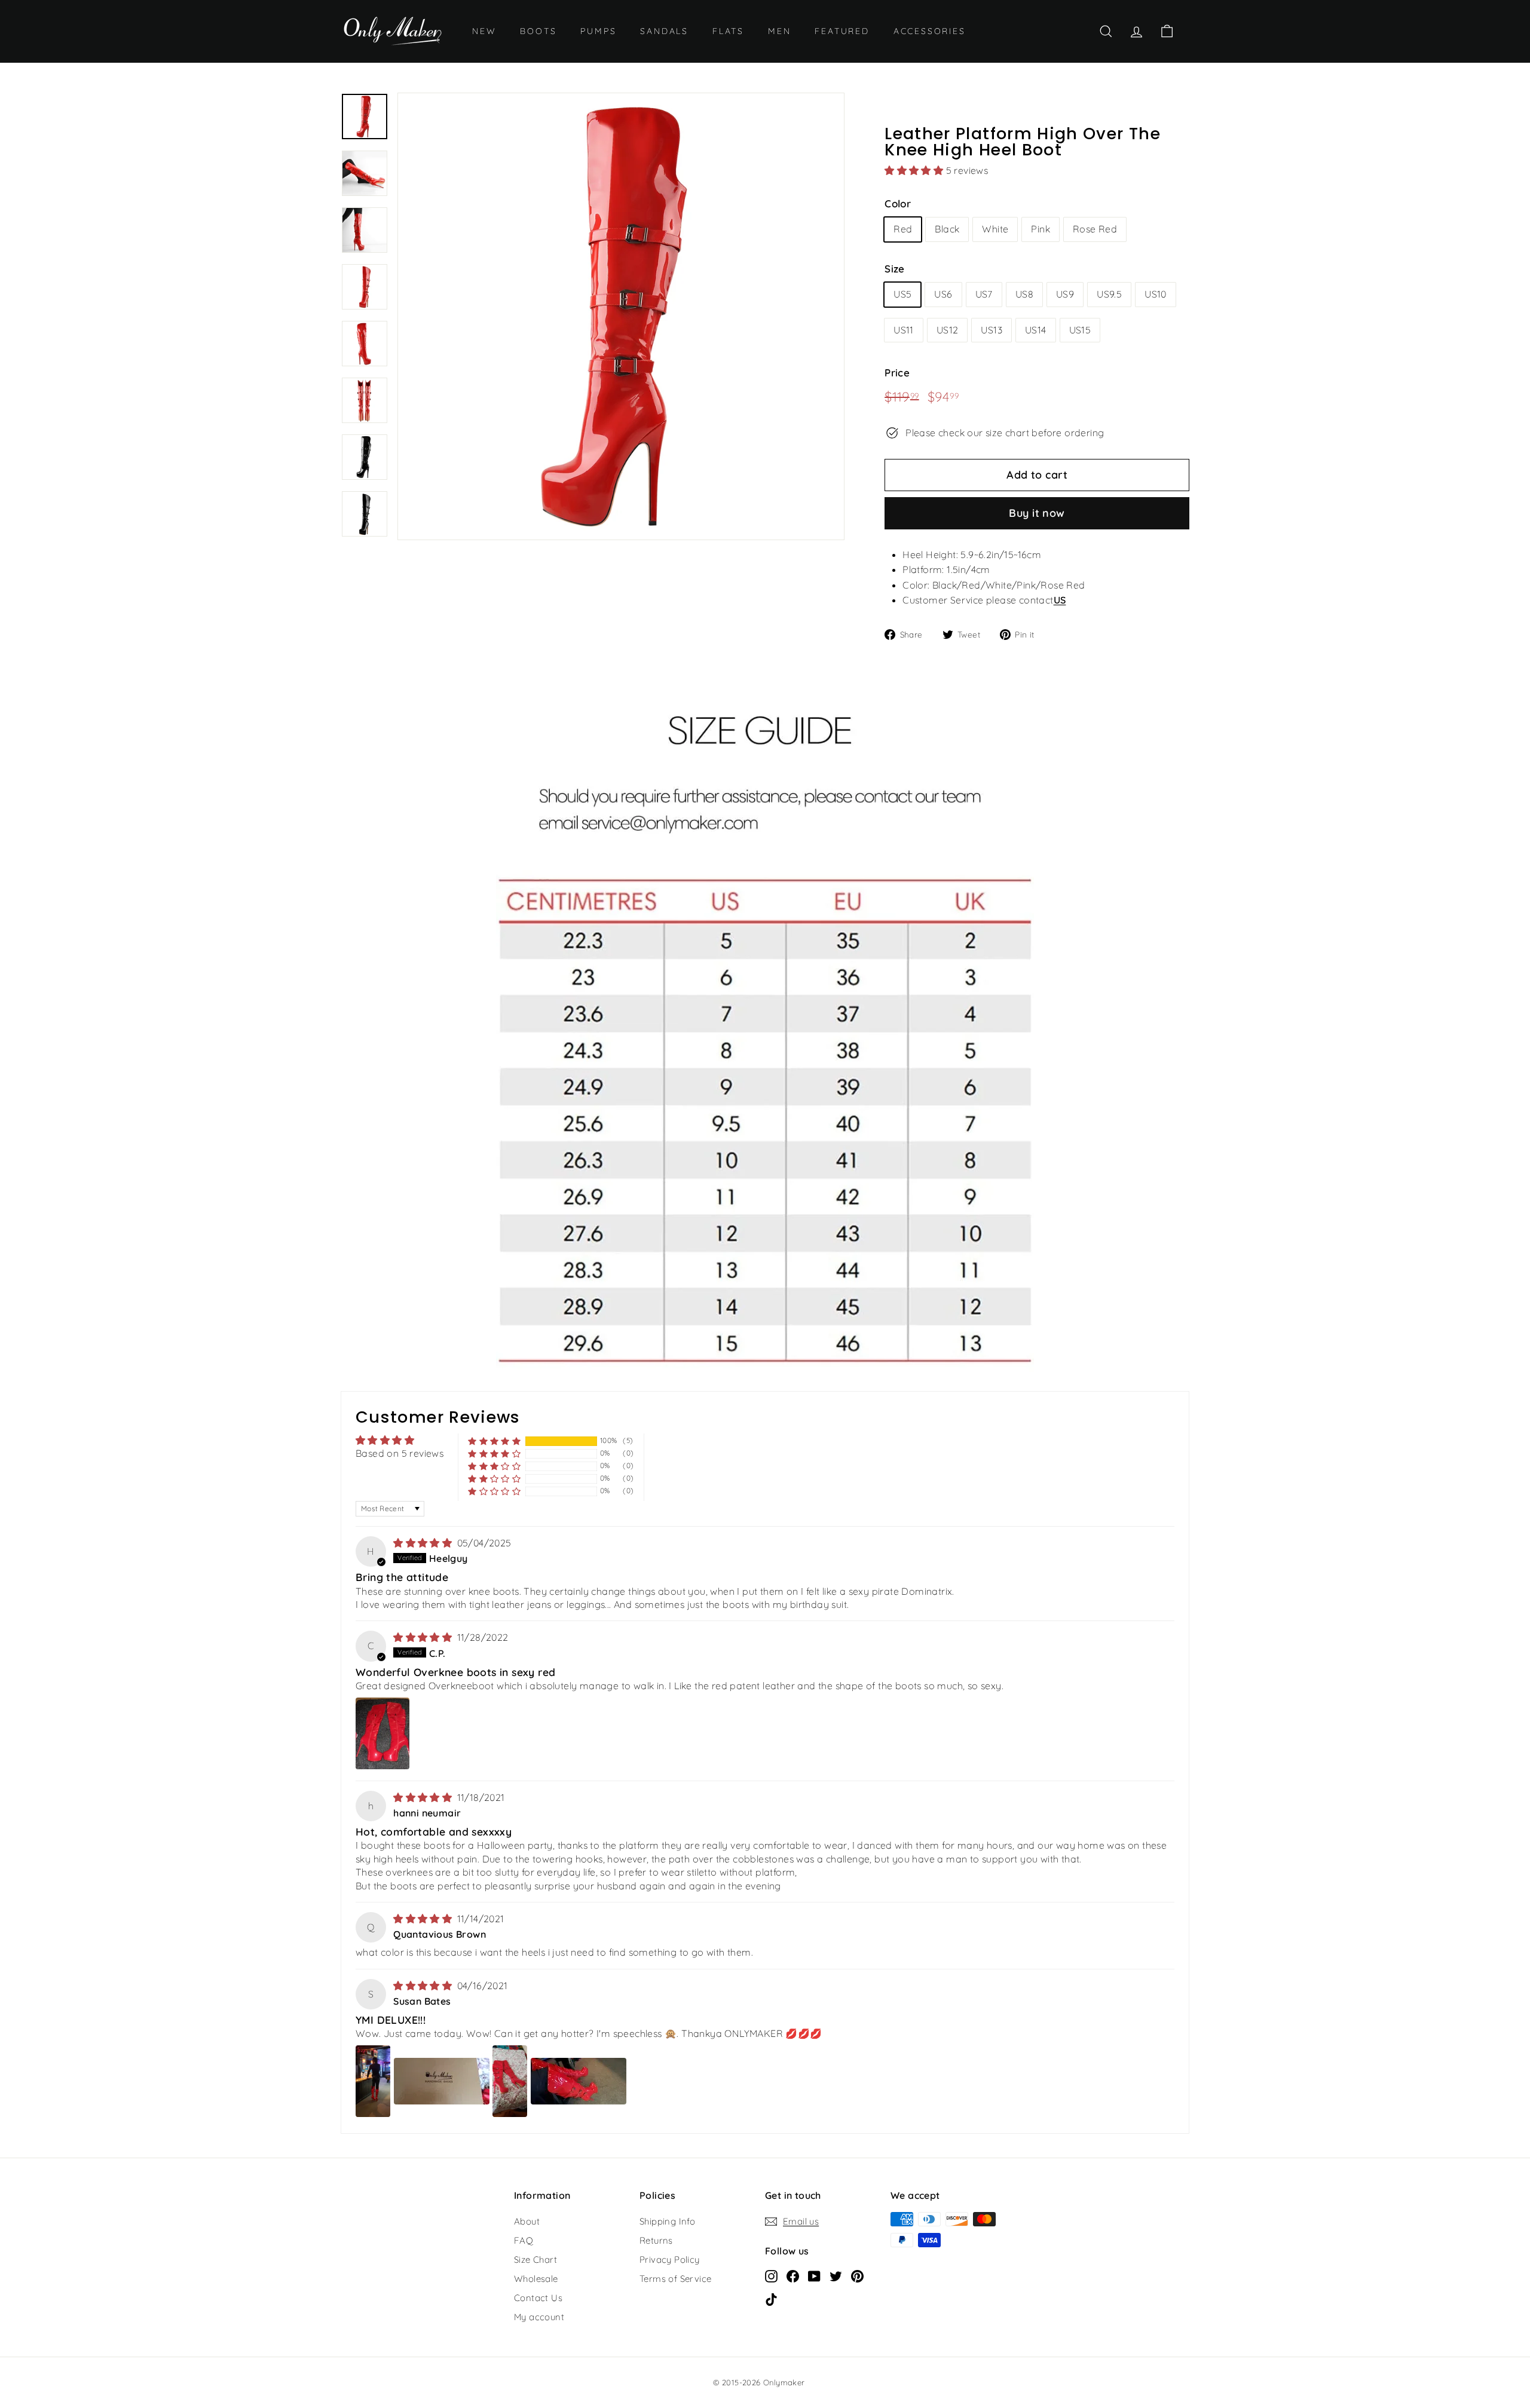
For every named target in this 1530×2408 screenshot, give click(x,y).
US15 (1080, 330)
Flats (728, 31)
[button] (915, 170)
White (995, 229)
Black (947, 229)
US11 (904, 330)
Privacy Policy (670, 2260)
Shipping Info (667, 2221)
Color (898, 203)
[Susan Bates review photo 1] (373, 2081)
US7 (984, 294)
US (1060, 600)
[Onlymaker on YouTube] (814, 2275)
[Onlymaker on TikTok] (771, 2299)
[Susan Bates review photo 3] (510, 2081)
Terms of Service (675, 2279)
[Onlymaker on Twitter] (836, 2275)
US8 (1024, 294)
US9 (1065, 294)
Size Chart (535, 2260)
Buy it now (1037, 513)
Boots (538, 31)
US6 (943, 294)
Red (903, 229)
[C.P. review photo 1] (382, 1733)
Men (779, 31)
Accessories (930, 31)
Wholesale (536, 2279)
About (527, 2221)
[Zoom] (621, 316)
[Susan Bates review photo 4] (579, 2081)
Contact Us (538, 2298)
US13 (992, 330)
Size (895, 269)
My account (539, 2317)
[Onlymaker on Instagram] (771, 2275)
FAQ (524, 2240)
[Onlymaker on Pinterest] (857, 2275)
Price (897, 373)
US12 (948, 330)
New (484, 31)
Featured (842, 31)
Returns (656, 2240)
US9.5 (1109, 294)
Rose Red (1095, 229)
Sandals (664, 31)
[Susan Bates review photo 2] (442, 2081)
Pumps (598, 31)
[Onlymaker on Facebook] (793, 2275)
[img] (424, 1543)
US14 (1036, 330)
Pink (1041, 229)
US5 (902, 294)
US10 (1156, 294)
